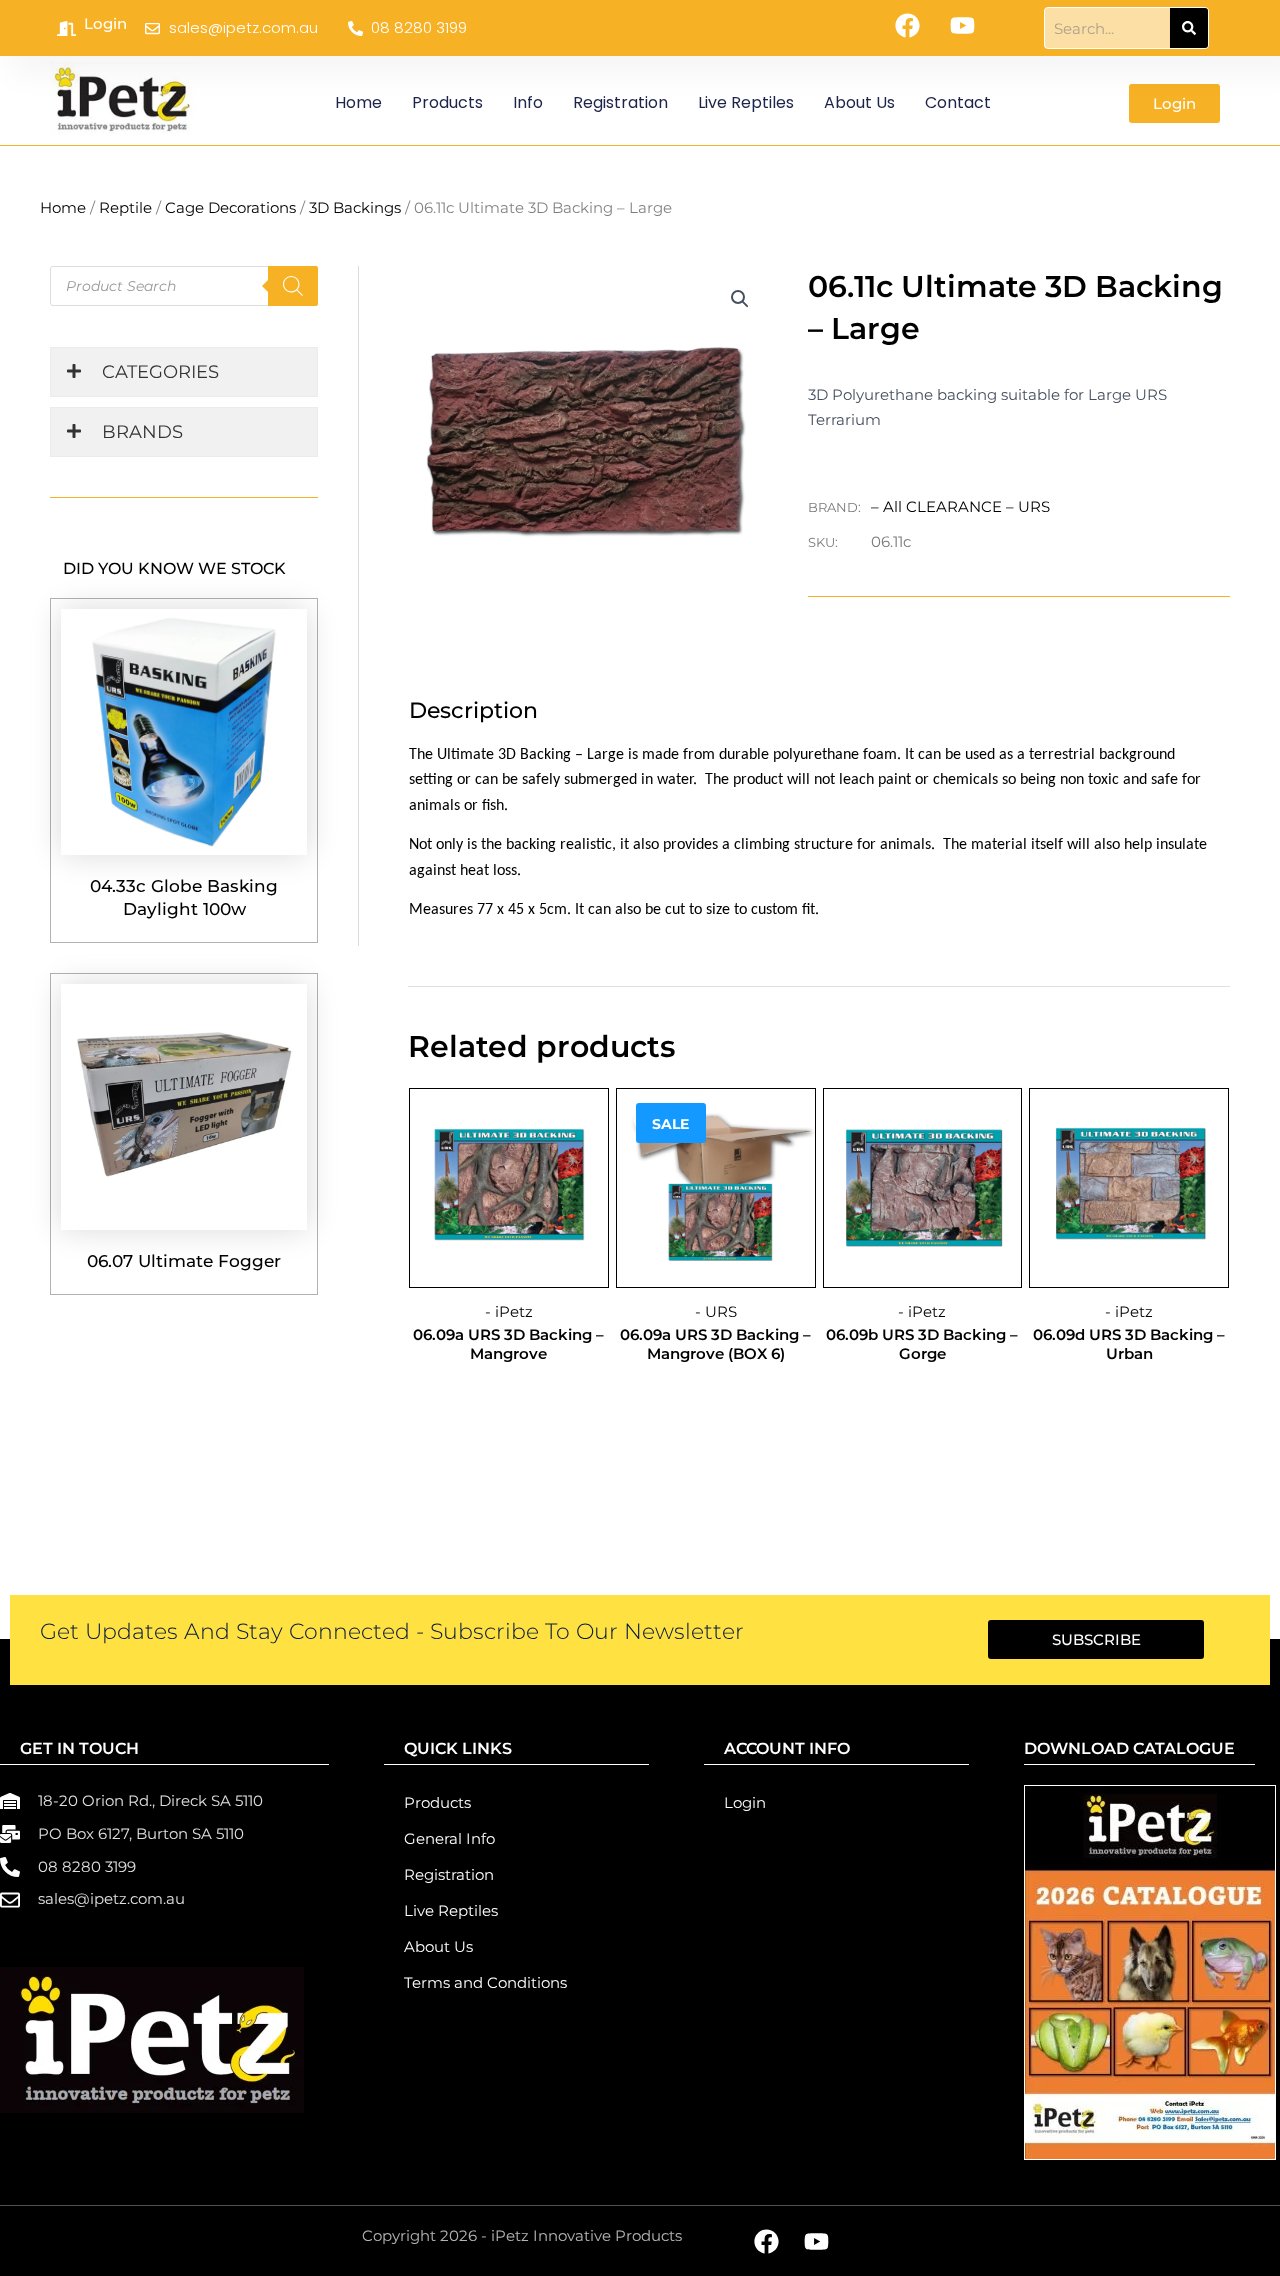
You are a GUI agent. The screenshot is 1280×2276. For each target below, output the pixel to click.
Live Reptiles (746, 102)
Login (105, 23)
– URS (1028, 506)
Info (528, 102)
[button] (740, 299)
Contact (958, 102)
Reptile (125, 207)
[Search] (1189, 28)
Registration (620, 102)
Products (447, 102)
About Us (859, 102)
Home (358, 102)
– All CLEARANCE (938, 506)
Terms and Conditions (485, 1982)
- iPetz (509, 1311)
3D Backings (355, 207)
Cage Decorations (230, 207)
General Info (449, 1838)
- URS (716, 1311)
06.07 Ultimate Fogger (184, 1261)
